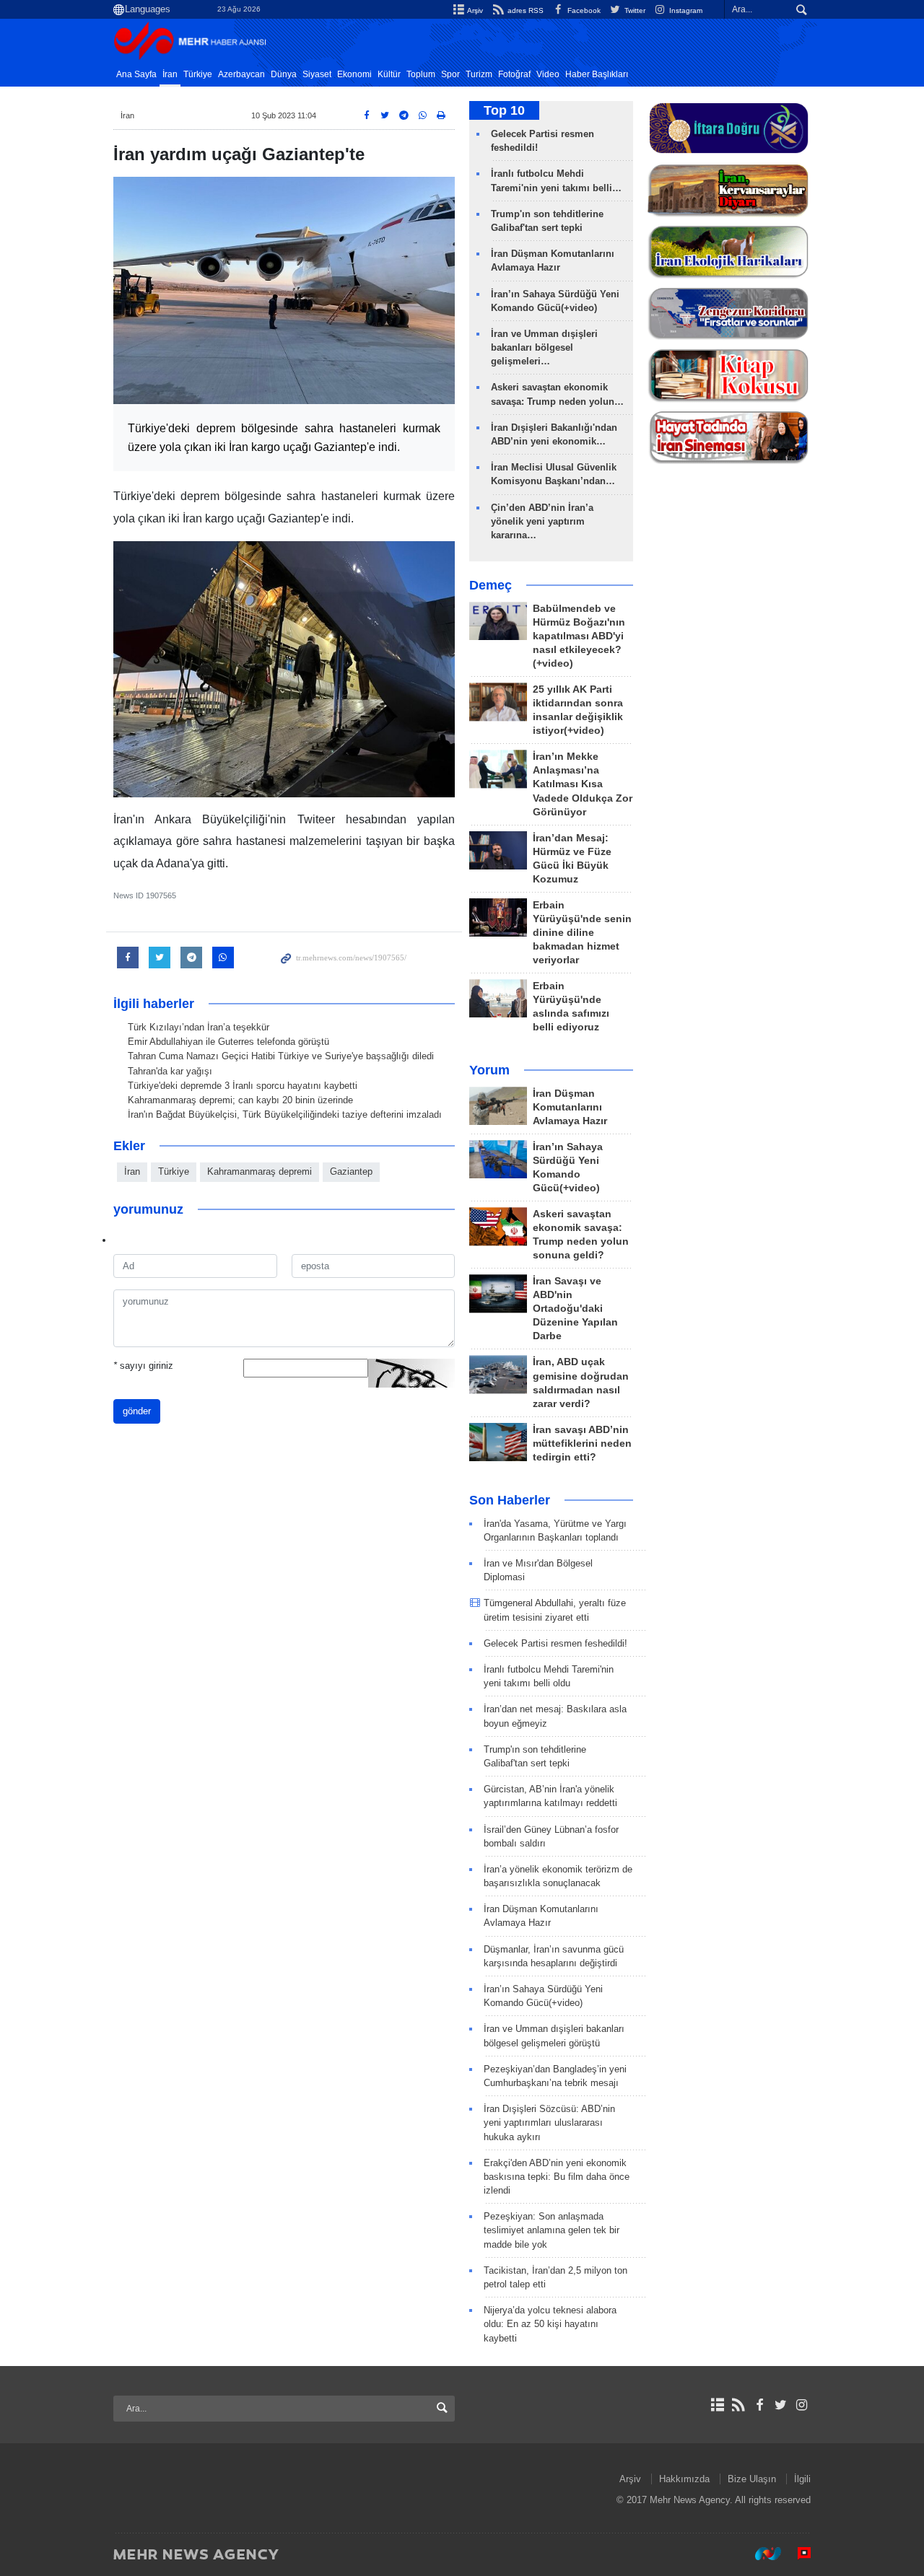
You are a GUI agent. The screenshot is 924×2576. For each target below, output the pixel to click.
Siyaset (317, 74)
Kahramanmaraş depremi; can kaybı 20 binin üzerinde (240, 1100)
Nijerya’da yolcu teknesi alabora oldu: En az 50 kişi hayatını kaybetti (550, 2324)
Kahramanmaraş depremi (260, 1171)
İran (170, 74)
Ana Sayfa (136, 74)
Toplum (421, 74)
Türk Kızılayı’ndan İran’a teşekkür (199, 1027)
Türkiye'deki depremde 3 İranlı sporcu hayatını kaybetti (243, 1086)
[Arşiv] (717, 2405)
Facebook (583, 10)
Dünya (284, 74)
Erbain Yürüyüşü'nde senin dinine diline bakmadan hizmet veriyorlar (582, 933)
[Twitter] (781, 2405)
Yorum (489, 1070)
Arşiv (474, 10)
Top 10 (504, 110)
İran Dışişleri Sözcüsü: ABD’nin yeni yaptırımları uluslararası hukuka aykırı (549, 2122)
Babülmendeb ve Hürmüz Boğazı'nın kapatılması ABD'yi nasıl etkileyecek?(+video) (579, 636)
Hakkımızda (684, 2479)
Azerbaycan (241, 74)
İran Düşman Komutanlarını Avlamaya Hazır (570, 1107)
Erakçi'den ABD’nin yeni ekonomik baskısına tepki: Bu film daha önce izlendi (557, 2177)
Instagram (685, 10)
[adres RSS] (738, 2405)
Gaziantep (351, 1171)
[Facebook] (759, 2405)
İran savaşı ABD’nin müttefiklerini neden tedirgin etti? (582, 1443)
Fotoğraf (514, 74)
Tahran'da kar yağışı (170, 1071)
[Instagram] (802, 2405)
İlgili (802, 2479)
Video (548, 74)
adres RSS (524, 10)
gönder (137, 1411)
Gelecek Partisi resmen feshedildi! (555, 1643)
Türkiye (198, 74)
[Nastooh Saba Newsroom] (761, 2554)
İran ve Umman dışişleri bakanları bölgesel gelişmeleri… (544, 347)
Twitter (634, 10)
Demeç (491, 585)
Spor (450, 74)
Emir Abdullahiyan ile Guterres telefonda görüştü (228, 1042)
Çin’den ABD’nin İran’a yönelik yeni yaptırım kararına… (542, 521)
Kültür (389, 74)
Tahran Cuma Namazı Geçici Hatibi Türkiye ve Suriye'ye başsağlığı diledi (281, 1056)
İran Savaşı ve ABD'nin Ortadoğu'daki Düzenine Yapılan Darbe (575, 1309)
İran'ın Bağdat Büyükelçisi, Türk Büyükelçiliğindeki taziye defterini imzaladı (285, 1114)
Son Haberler (510, 1500)
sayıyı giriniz (143, 1366)
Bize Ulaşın (752, 2479)
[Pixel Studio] (797, 2554)
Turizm (479, 74)
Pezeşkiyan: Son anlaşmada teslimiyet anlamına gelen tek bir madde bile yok (552, 2230)
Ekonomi (354, 74)
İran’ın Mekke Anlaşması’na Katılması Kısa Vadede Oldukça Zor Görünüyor (583, 784)
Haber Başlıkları (597, 74)
